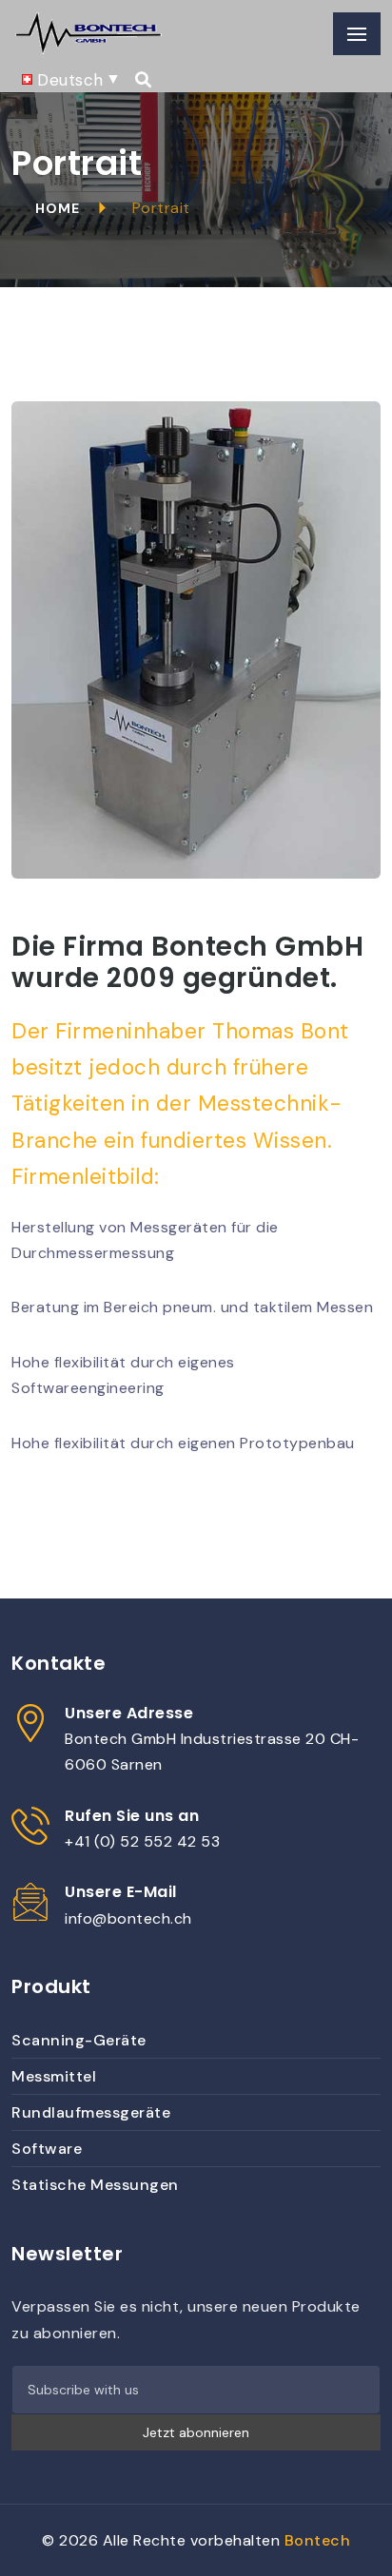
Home (58, 208)
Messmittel (54, 2076)
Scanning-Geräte (79, 2040)
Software (47, 2149)
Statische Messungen (95, 2185)
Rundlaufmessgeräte (91, 2112)
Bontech (318, 2540)
